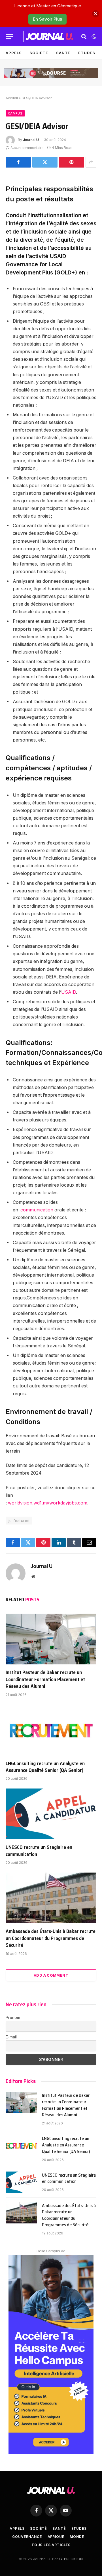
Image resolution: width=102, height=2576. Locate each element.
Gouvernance (27, 2537)
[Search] (84, 37)
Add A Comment (51, 1975)
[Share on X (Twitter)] (45, 162)
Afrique (56, 2537)
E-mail (11, 2037)
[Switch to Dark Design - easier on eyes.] (93, 37)
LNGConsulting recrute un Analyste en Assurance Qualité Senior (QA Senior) (45, 1767)
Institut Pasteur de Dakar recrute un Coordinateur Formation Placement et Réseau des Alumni (45, 1679)
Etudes (87, 53)
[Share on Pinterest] (72, 162)
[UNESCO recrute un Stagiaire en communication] (51, 1814)
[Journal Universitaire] (50, 37)
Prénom (13, 2017)
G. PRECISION (71, 2559)
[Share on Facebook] (18, 162)
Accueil (12, 98)
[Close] (96, 14)
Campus (15, 113)
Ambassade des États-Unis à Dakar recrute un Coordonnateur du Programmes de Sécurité (51, 1938)
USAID (69, 992)
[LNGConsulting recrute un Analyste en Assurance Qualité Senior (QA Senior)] (51, 1730)
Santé (63, 53)
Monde (77, 2537)
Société (39, 53)
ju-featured (19, 1521)
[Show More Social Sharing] (91, 162)
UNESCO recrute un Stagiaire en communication (39, 1851)
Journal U (31, 140)
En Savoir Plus (47, 19)
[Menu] (9, 37)
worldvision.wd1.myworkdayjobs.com (48, 1503)
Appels (14, 53)
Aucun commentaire (27, 148)
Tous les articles (51, 2545)
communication (36, 1210)
